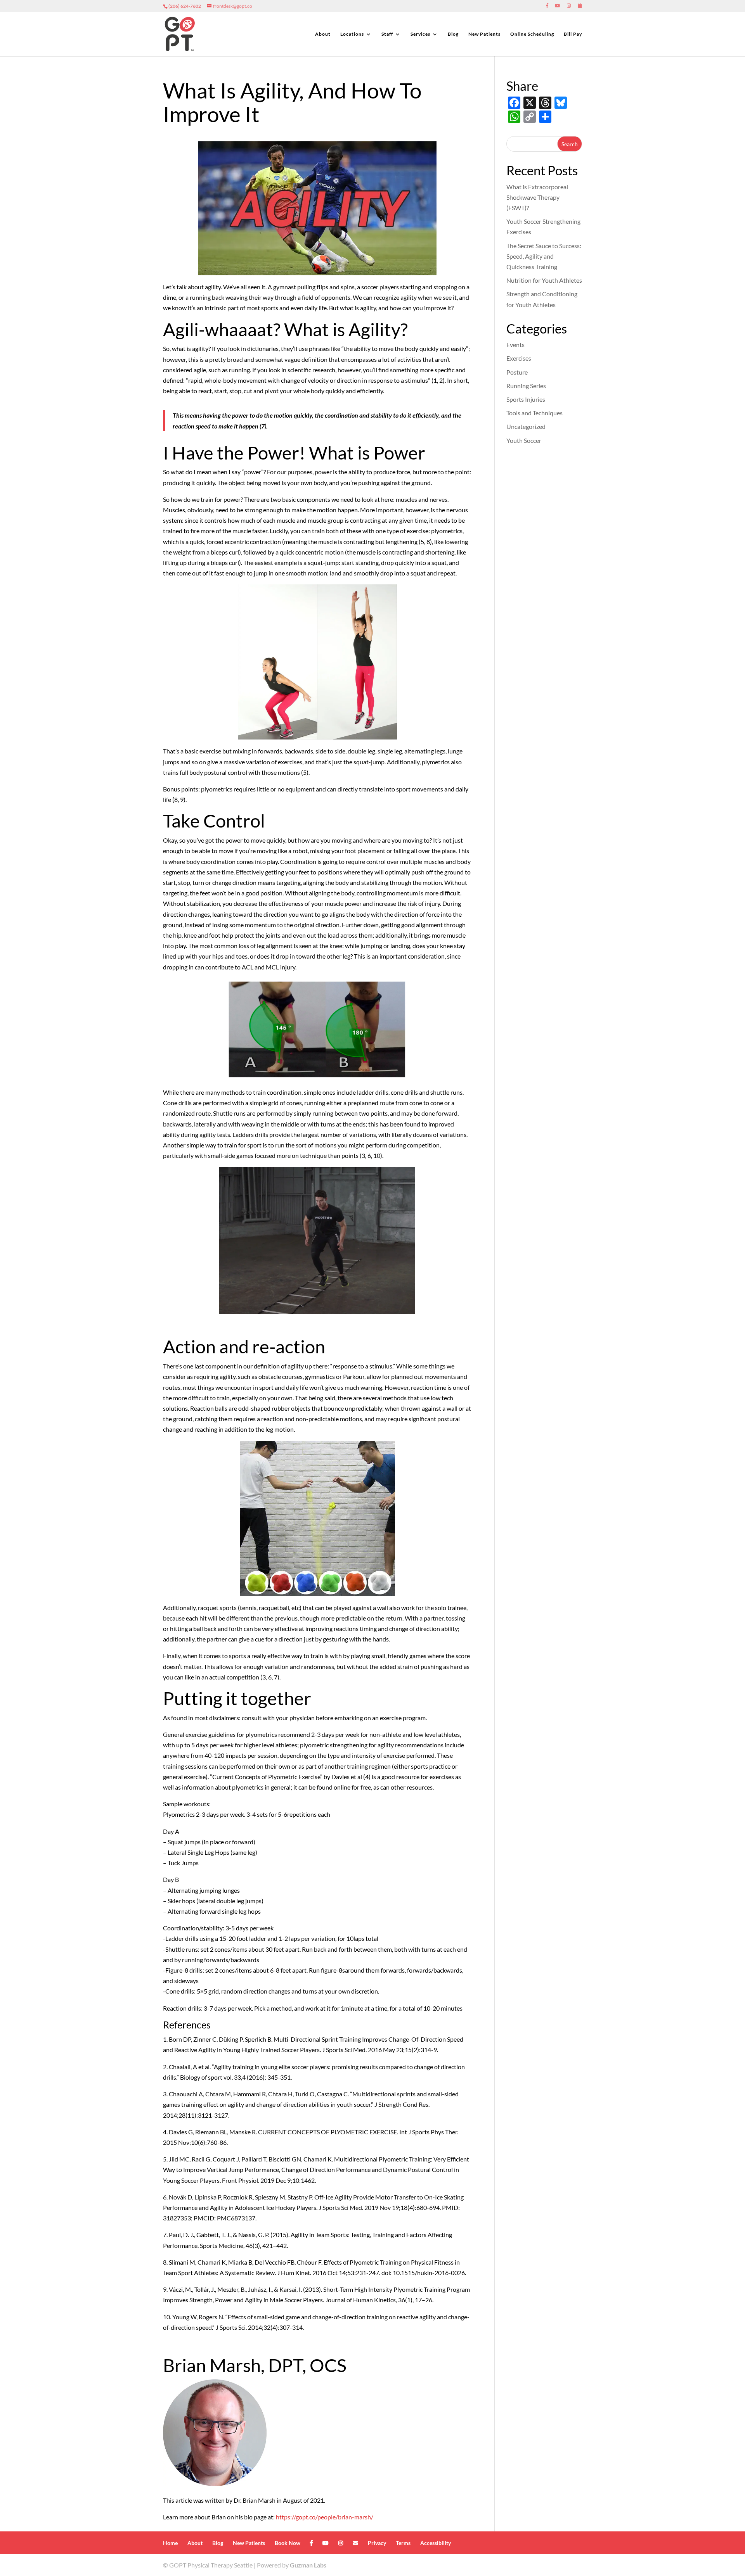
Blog (453, 34)
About (323, 34)
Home (170, 2543)
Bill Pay (573, 34)
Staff (387, 34)
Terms (403, 2543)
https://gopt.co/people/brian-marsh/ (325, 2517)
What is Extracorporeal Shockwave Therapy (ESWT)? (537, 197)
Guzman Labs (308, 2565)
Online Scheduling (532, 34)
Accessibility (436, 2543)
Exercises (519, 358)
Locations (352, 34)
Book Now (288, 2543)
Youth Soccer (524, 440)
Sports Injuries (526, 399)
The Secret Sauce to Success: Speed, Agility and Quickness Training (544, 256)
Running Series (526, 386)
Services (420, 34)
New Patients (484, 34)
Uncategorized (526, 426)
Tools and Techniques (534, 413)
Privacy (377, 2543)
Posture (517, 372)
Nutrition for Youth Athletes (544, 280)
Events (515, 345)
